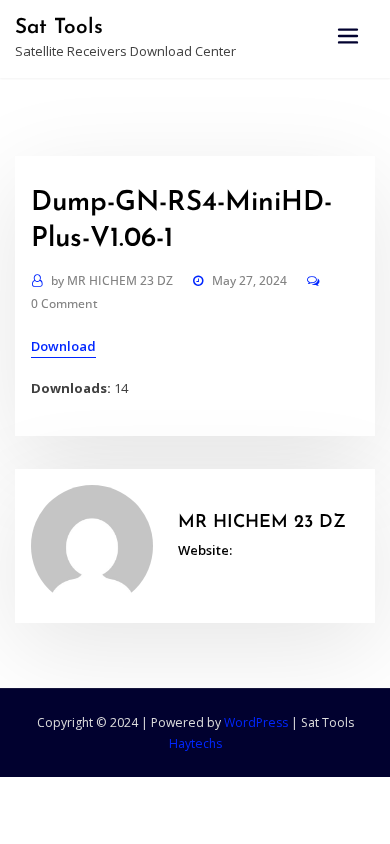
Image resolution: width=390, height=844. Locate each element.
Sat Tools (59, 27)
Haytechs (195, 743)
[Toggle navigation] (348, 36)
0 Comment (64, 303)
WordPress (256, 722)
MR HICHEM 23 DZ (112, 280)
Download (63, 346)
